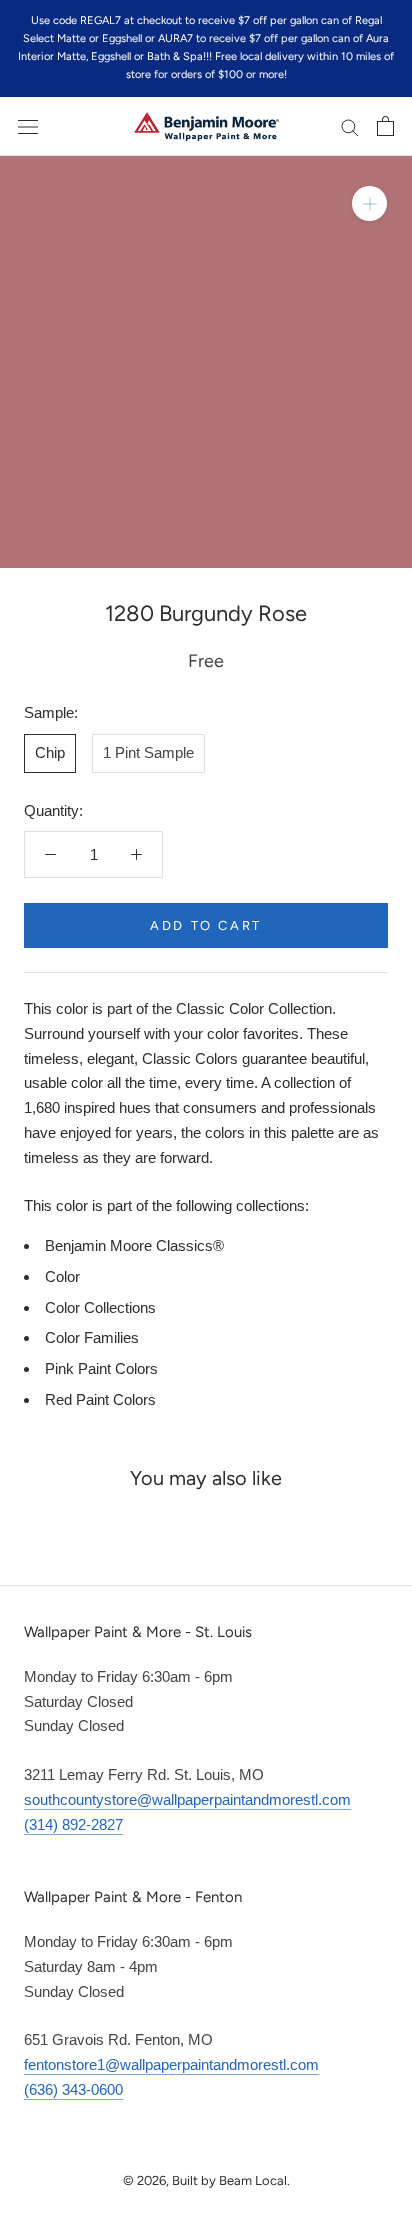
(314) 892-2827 (73, 1824)
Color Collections (100, 1307)
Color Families (92, 1337)
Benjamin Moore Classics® (134, 1245)
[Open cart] (385, 126)
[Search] (350, 127)
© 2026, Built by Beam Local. (206, 2180)
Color (62, 1276)
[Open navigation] (28, 126)
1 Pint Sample (148, 752)
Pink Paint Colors (101, 1368)
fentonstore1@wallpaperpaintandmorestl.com (171, 2064)
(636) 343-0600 (73, 2089)
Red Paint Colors (100, 1399)
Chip (50, 752)
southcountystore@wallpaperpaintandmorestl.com (187, 1799)
